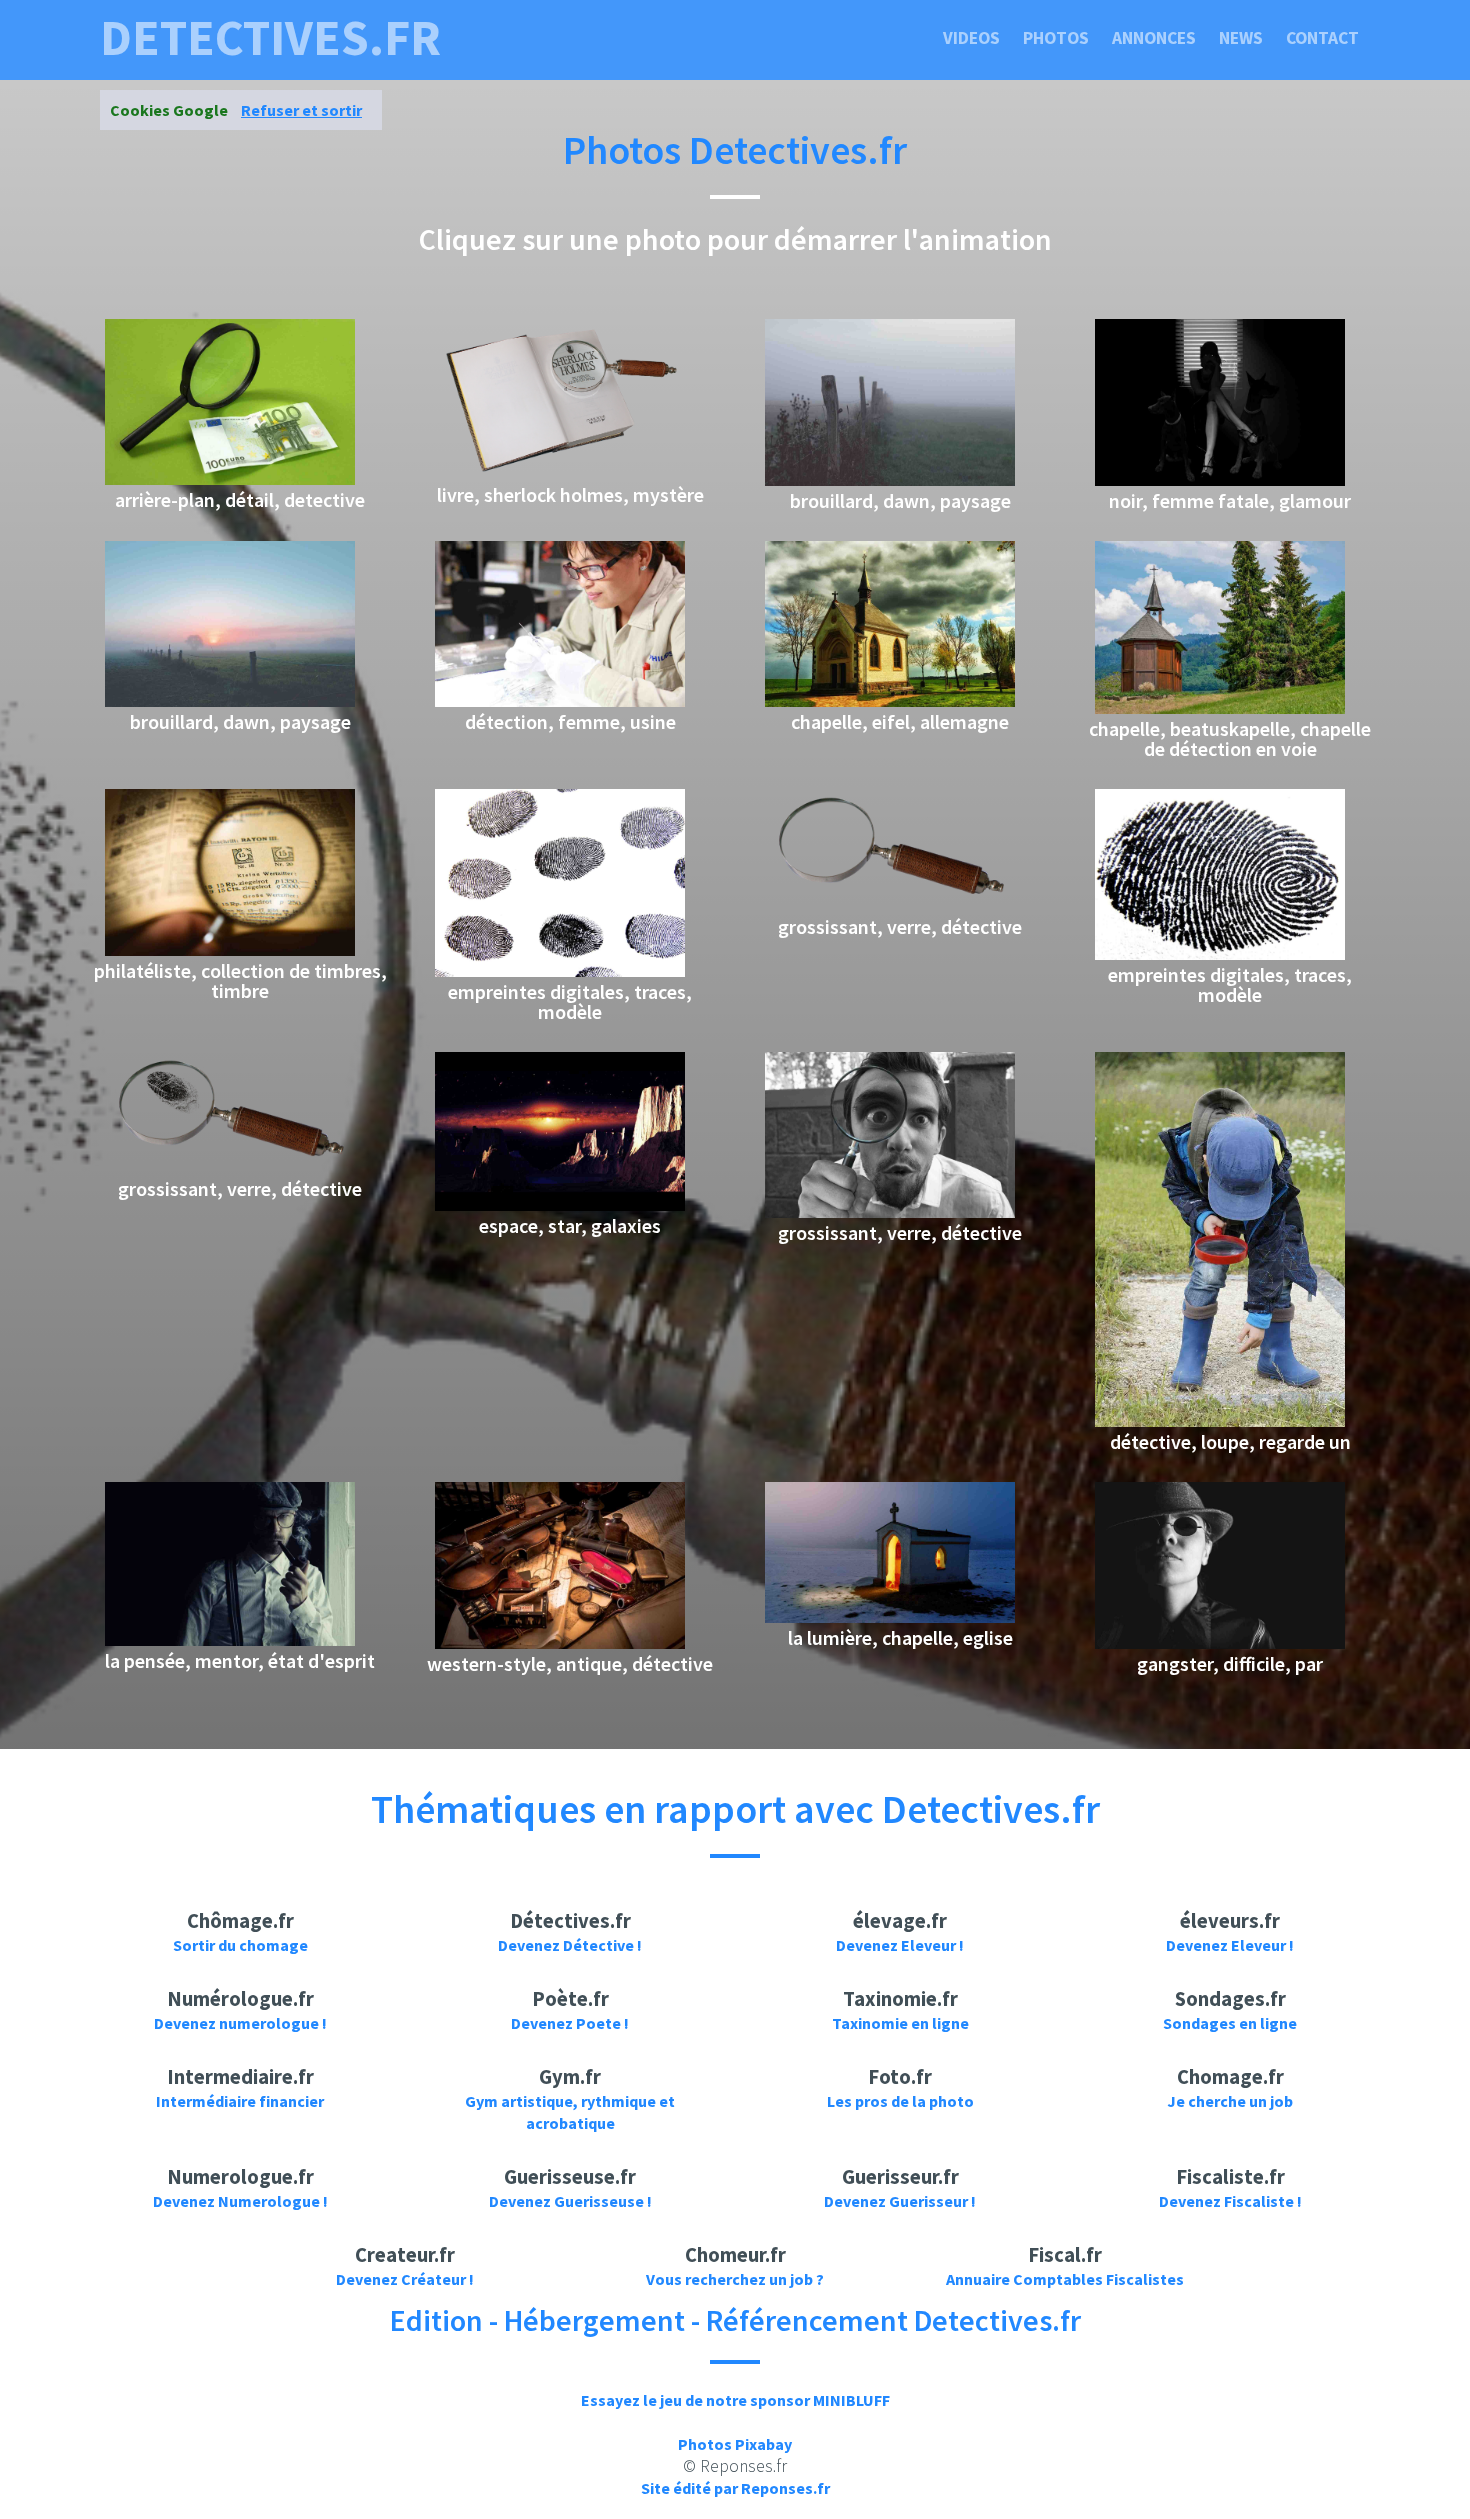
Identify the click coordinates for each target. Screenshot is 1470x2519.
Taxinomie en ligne (900, 2023)
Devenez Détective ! (570, 1945)
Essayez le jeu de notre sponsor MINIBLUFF (735, 2400)
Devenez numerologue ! (240, 2023)
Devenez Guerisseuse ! (570, 2201)
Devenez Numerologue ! (240, 2201)
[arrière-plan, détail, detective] (230, 479)
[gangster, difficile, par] (1220, 1643)
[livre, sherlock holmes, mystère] (560, 474)
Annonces (1154, 38)
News (1241, 38)
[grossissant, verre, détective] (890, 906)
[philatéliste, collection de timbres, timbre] (230, 950)
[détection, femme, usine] (560, 701)
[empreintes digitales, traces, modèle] (560, 971)
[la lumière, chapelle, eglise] (890, 1617)
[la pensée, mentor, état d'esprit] (230, 1640)
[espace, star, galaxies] (560, 1205)
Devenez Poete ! (570, 2023)
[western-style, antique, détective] (560, 1643)
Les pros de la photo (900, 2101)
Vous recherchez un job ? (735, 2279)
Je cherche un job (1230, 2101)
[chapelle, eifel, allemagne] (890, 701)
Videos (971, 38)
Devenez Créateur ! (405, 2279)
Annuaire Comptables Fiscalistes (1065, 2279)
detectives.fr (270, 38)
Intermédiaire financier (240, 2101)
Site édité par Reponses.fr (735, 2488)
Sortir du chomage (240, 1945)
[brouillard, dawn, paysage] (890, 480)
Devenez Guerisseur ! (900, 2201)
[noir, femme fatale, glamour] (1220, 480)
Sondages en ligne (1230, 2023)
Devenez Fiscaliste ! (1230, 2201)
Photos (1056, 38)
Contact (1322, 38)
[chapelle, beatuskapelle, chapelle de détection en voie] (1220, 708)
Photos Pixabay (735, 2444)
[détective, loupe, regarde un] (1220, 1421)
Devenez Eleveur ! (900, 1945)
